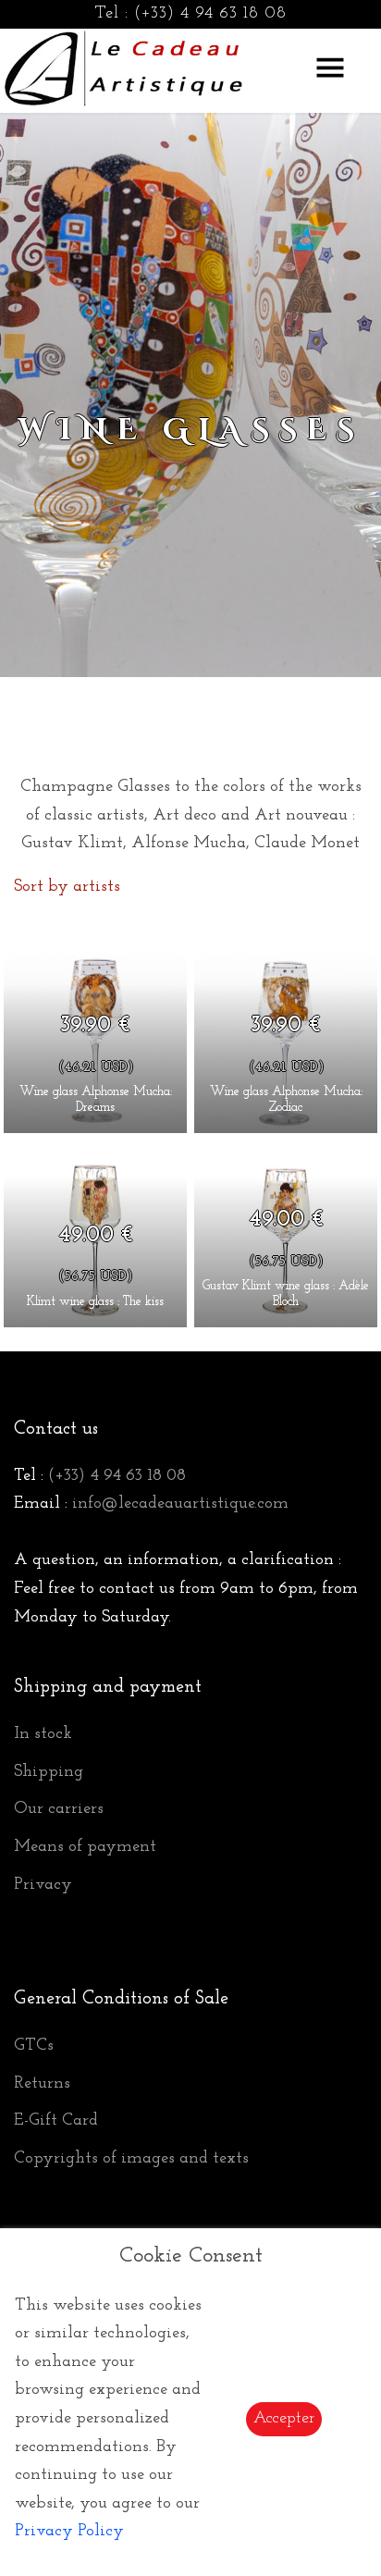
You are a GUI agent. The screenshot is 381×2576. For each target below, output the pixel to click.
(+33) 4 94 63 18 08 (210, 14)
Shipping (49, 1772)
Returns (42, 2084)
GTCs (34, 2046)
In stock (43, 1734)
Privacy (43, 1885)
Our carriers (59, 1809)
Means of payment (85, 1847)
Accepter (284, 2419)
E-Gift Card (56, 2121)
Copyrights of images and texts (131, 2159)
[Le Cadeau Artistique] (124, 66)
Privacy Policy (69, 2532)
